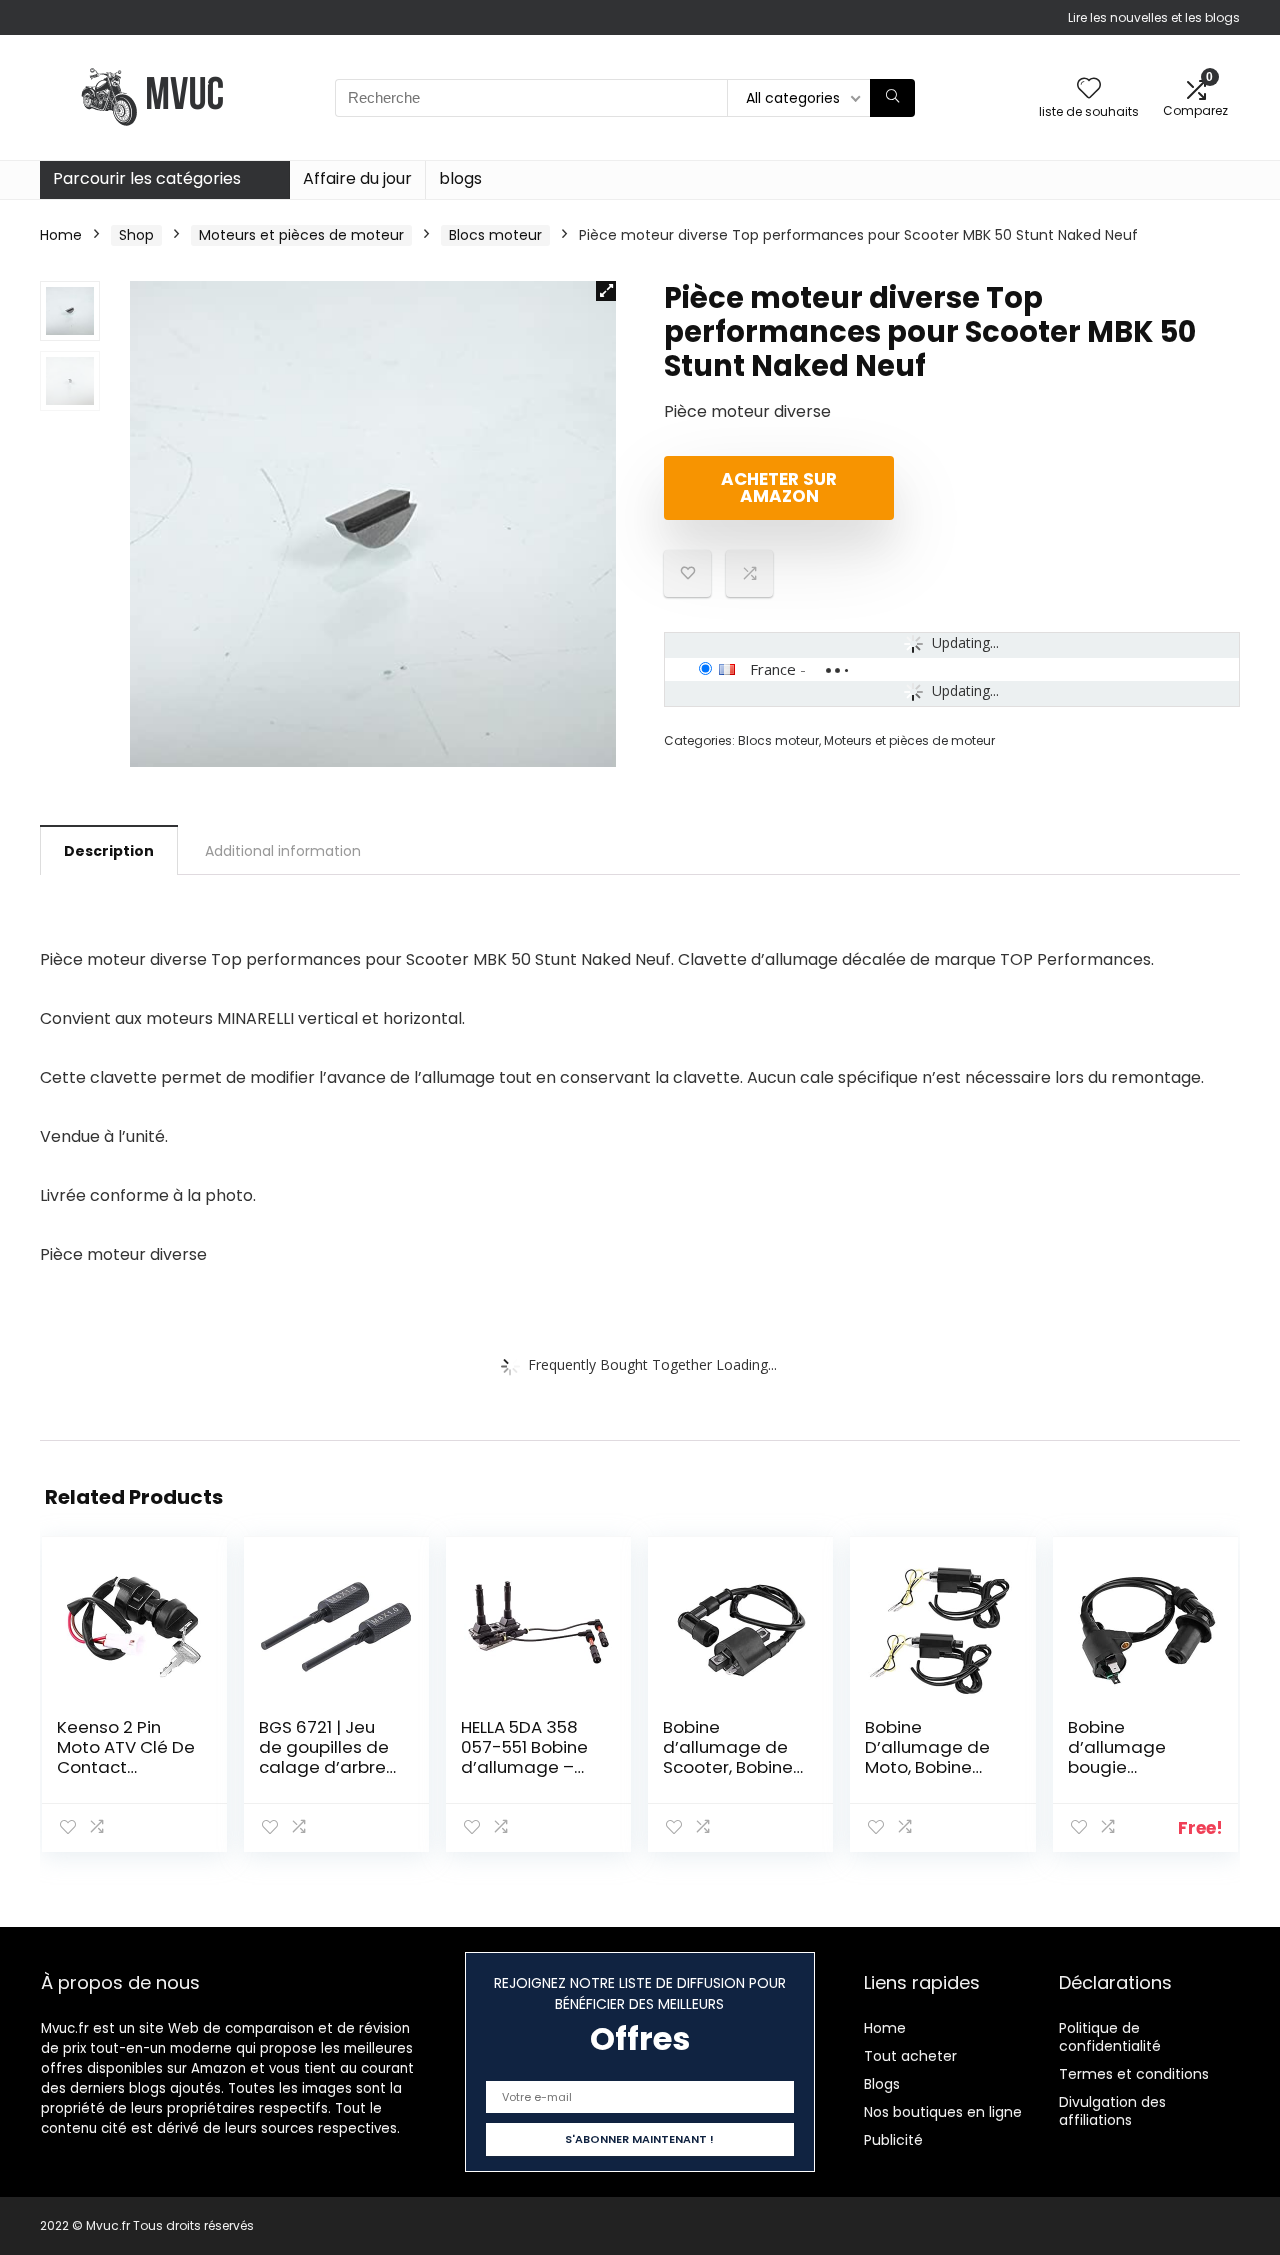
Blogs (882, 2084)
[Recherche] (892, 98)
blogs (460, 178)
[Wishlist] (1089, 89)
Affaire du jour (357, 178)
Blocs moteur (495, 235)
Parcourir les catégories (147, 178)
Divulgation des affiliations (1112, 2111)
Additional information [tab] (283, 851)
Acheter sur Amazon (779, 487)
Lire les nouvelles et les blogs (1154, 17)
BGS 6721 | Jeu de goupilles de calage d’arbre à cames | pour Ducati (324, 1767)
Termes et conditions (1134, 2074)
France (773, 669)
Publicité (893, 2140)
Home (61, 235)
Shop (136, 235)
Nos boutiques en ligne (943, 2112)
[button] (606, 291)
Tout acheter (910, 2056)
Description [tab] (109, 851)
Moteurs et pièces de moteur (301, 235)
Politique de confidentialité (1110, 2037)
